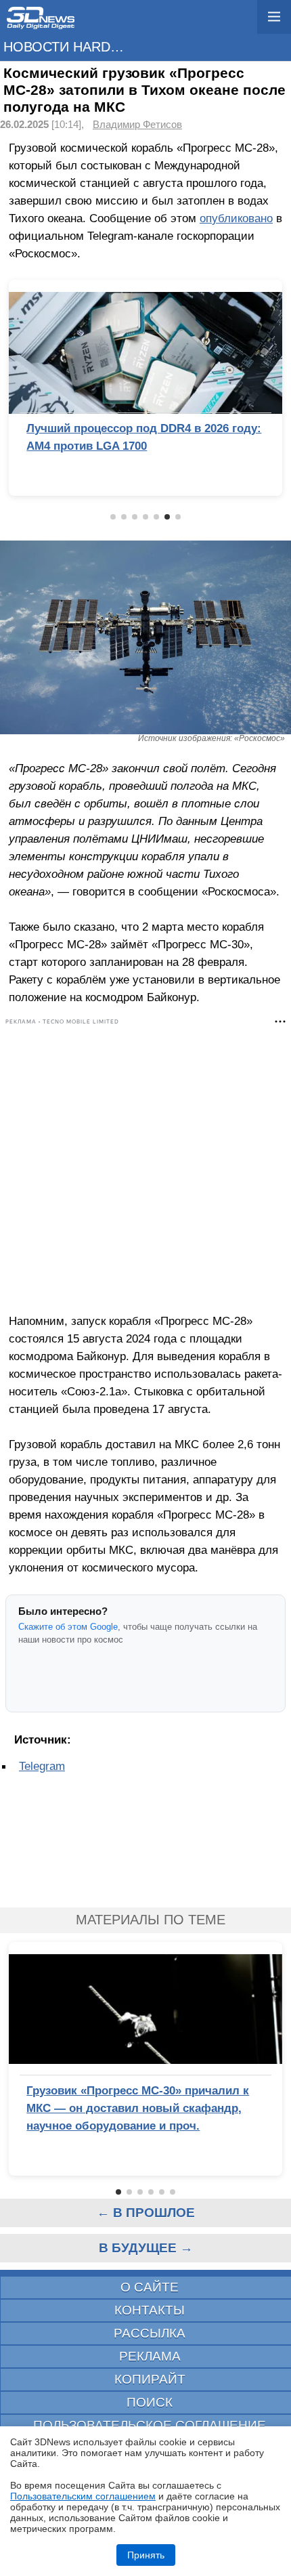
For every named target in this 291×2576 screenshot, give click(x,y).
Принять (146, 2555)
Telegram (42, 1766)
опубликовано (236, 218)
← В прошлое (146, 2213)
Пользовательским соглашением (83, 2496)
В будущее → (146, 2248)
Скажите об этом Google (68, 1627)
